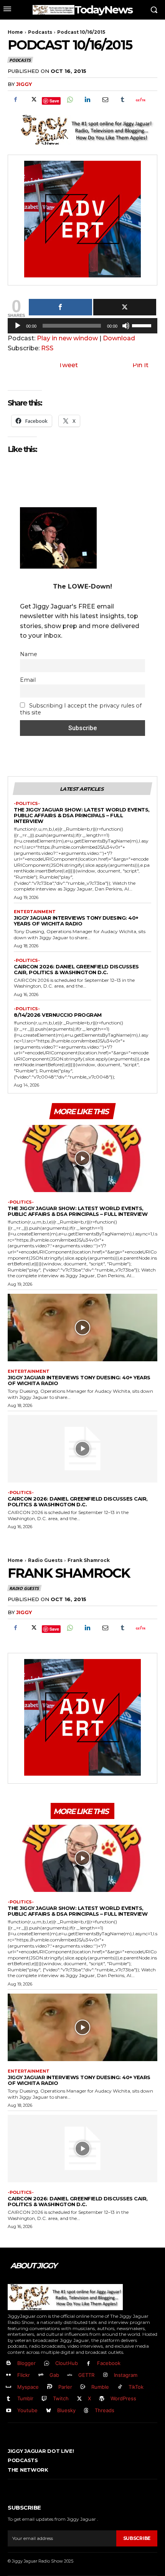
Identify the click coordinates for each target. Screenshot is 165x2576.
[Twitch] (44, 2399)
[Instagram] (105, 2375)
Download (119, 338)
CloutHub (67, 2363)
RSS (47, 348)
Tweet (68, 365)
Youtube (27, 2410)
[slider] (143, 325)
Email (28, 680)
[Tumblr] (122, 100)
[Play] (18, 326)
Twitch (61, 2398)
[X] (33, 100)
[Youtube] (9, 2411)
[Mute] (126, 326)
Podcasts (40, 32)
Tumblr (25, 2398)
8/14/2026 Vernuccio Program (58, 1015)
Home (15, 32)
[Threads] (87, 2411)
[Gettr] (140, 100)
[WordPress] (102, 2399)
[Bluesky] (49, 2411)
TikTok (136, 2387)
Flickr (24, 2375)
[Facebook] (15, 100)
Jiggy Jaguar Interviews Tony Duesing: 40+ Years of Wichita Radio (76, 921)
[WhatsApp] (69, 100)
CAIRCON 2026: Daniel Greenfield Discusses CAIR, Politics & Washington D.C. (76, 969)
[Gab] (41, 2375)
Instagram (126, 2375)
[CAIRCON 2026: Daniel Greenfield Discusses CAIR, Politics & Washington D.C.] (82, 1449)
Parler (65, 2387)
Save (54, 101)
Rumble (100, 2387)
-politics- (27, 804)
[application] (82, 328)
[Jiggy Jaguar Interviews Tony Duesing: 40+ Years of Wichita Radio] (82, 1328)
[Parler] (50, 2387)
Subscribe (137, 2538)
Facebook (109, 2363)
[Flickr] (9, 2375)
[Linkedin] (87, 100)
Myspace (28, 2387)
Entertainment (35, 912)
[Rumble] (83, 2387)
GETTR (86, 2375)
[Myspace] (9, 2387)
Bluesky (66, 2410)
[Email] (105, 100)
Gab (54, 2375)
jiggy (24, 84)
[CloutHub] (47, 2364)
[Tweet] (125, 307)
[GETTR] (70, 2375)
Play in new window (67, 338)
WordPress (123, 2398)
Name (29, 654)
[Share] (60, 307)
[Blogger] (9, 2364)
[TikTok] (120, 2387)
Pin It (140, 365)
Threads (105, 2410)
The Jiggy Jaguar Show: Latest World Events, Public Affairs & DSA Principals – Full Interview (82, 815)
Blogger (26, 2363)
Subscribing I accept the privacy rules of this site (81, 709)
